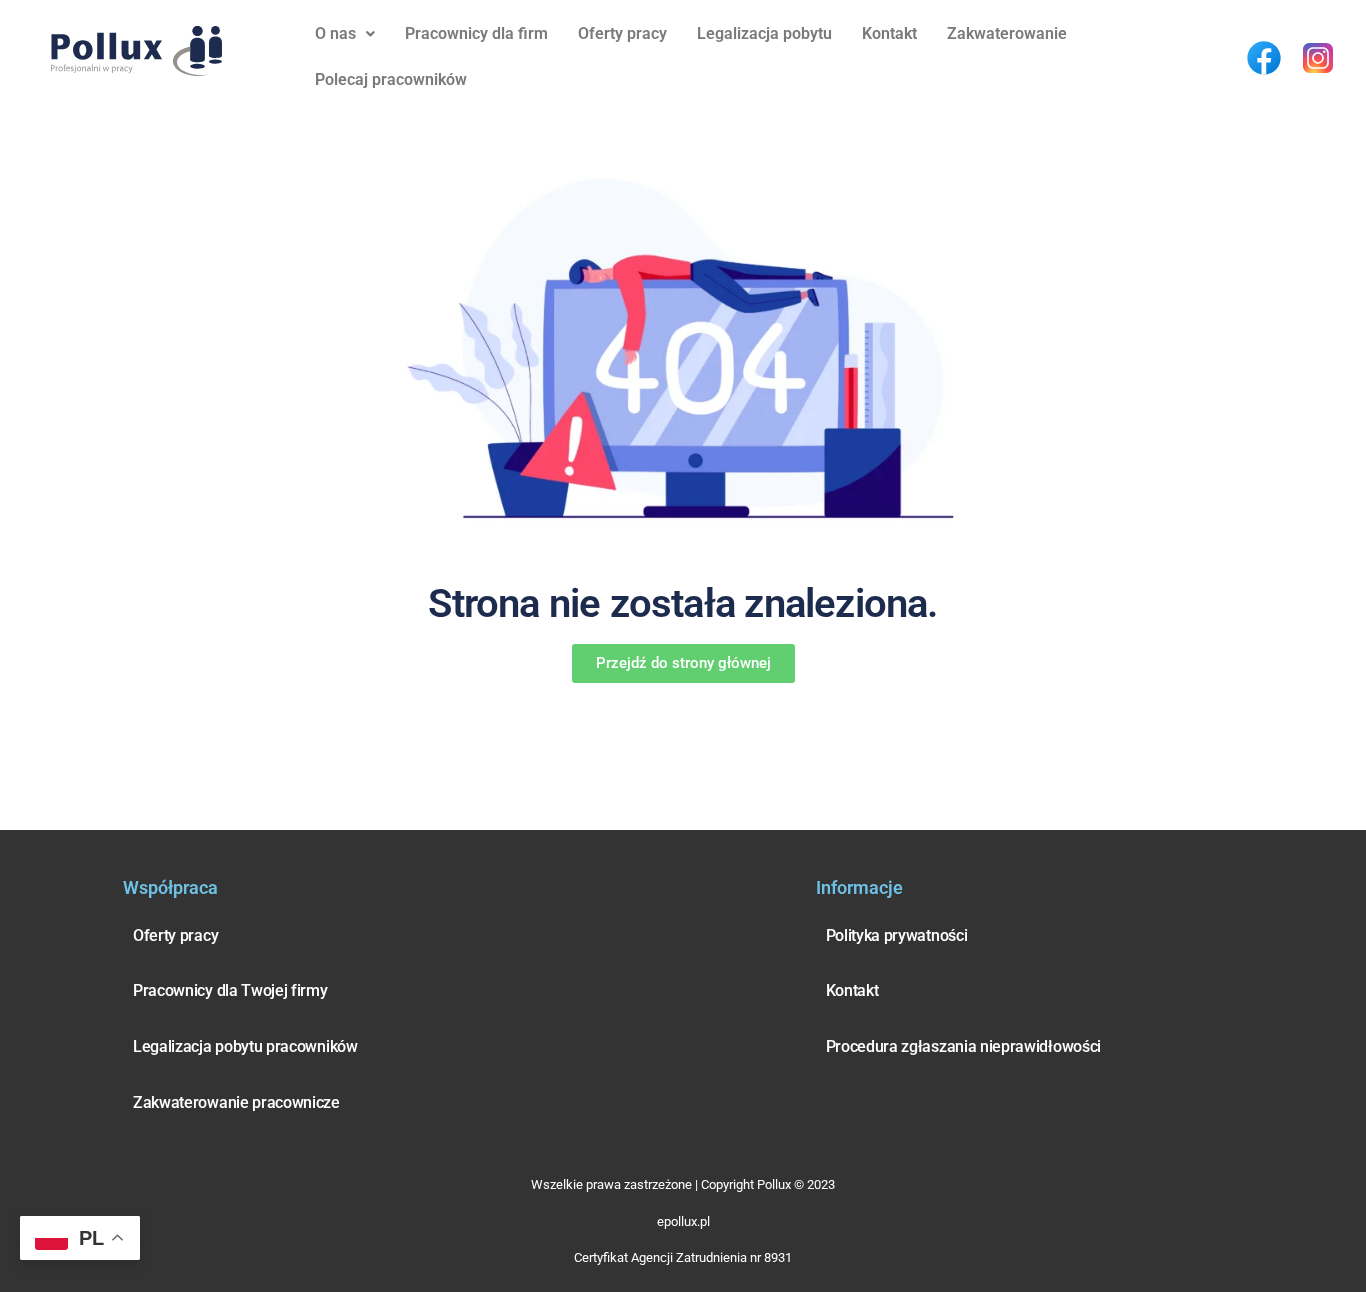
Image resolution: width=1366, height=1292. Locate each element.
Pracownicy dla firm (476, 33)
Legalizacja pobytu (764, 33)
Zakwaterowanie (1007, 33)
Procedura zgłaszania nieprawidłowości (963, 1046)
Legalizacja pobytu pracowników (245, 1046)
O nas (335, 33)
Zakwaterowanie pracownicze (236, 1102)
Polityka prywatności (897, 935)
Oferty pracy (622, 33)
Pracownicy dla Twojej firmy (230, 990)
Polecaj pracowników (391, 79)
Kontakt (889, 33)
